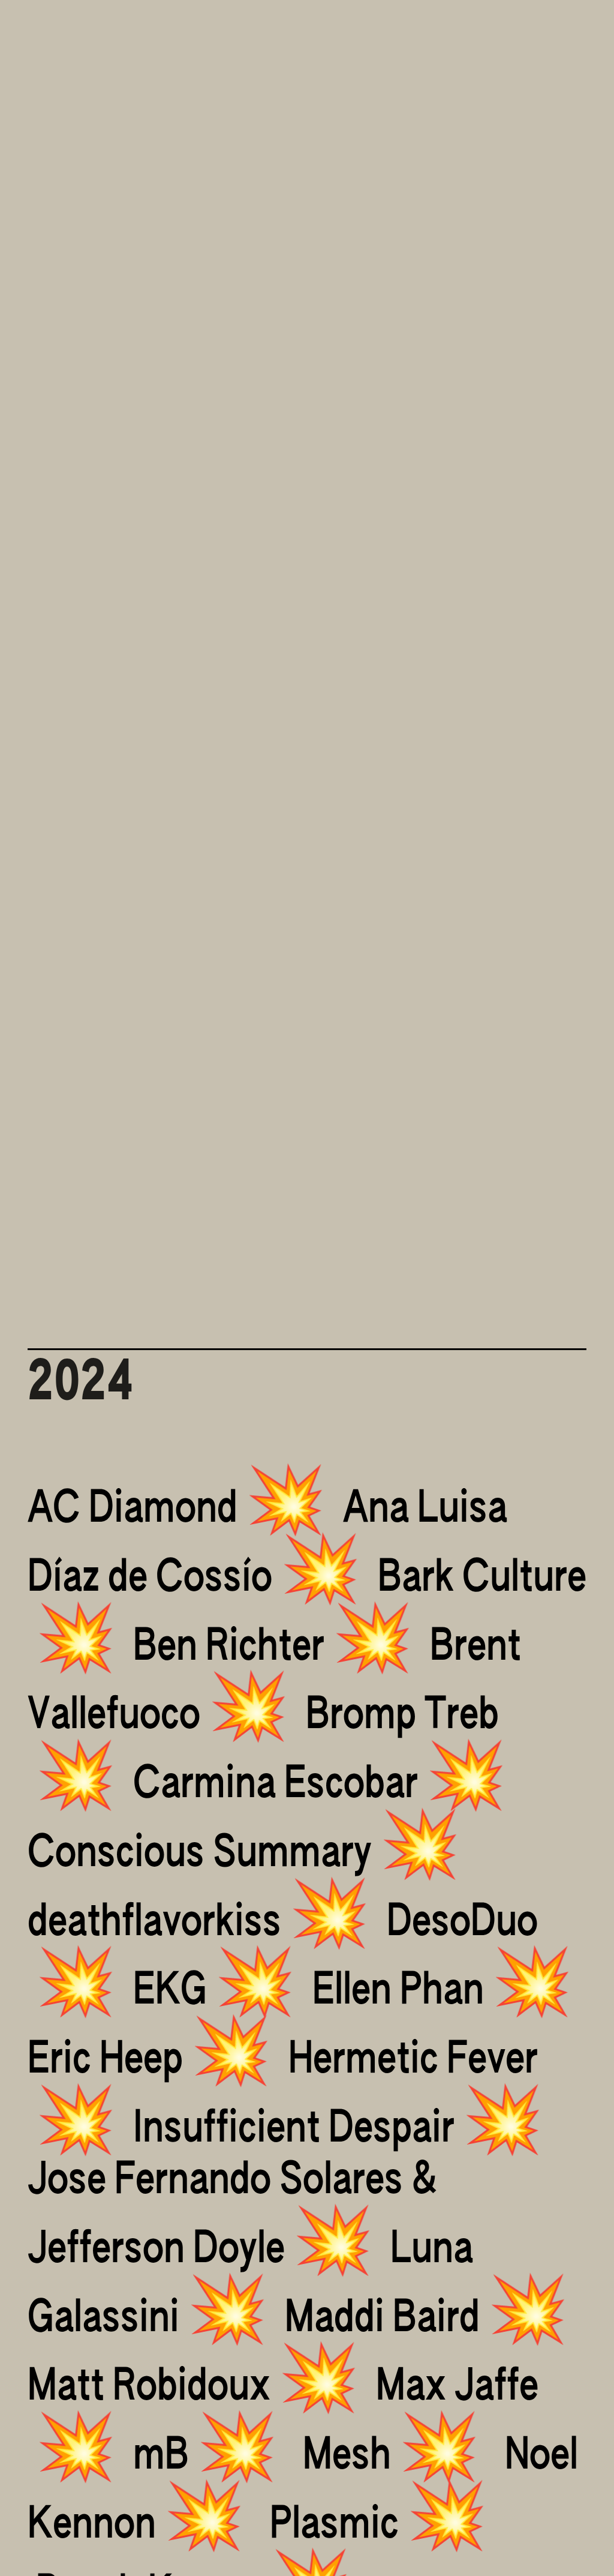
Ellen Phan (398, 1992)
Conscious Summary (200, 1854)
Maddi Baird (382, 2319)
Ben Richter (229, 1648)
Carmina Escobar (276, 1785)
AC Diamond (133, 1510)
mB (161, 2457)
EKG (170, 1992)
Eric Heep (105, 2061)
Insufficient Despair (294, 2130)
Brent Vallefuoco (274, 1682)
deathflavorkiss (154, 1923)
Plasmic (334, 2526)
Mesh (347, 2457)
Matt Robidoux (149, 2388)
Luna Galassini (250, 2285)
